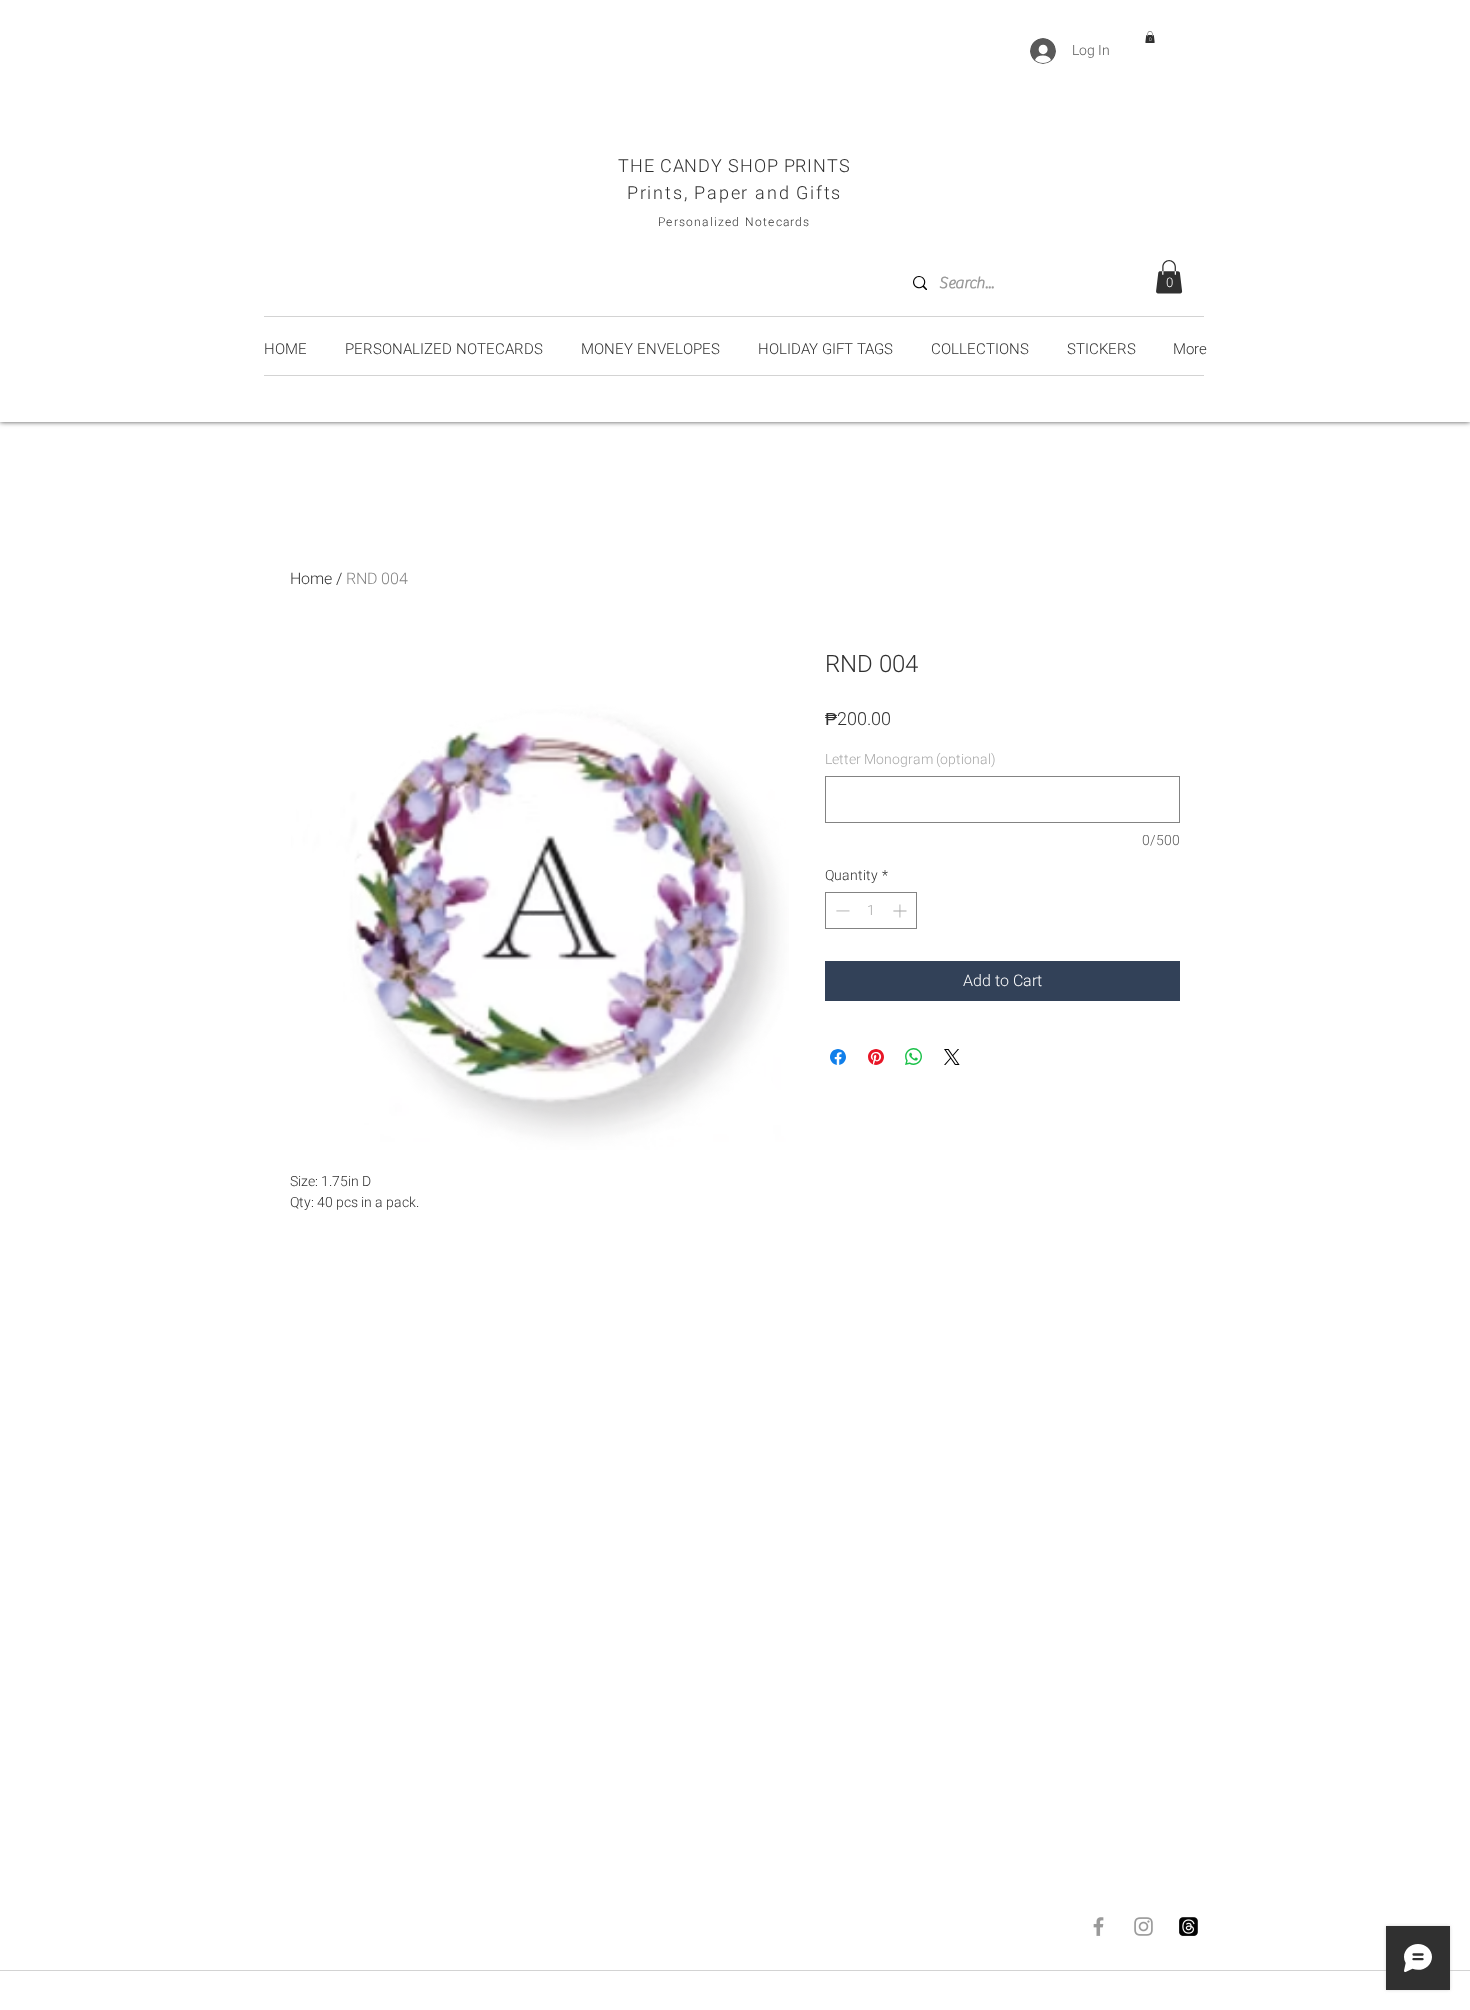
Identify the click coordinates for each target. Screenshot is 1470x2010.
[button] (1150, 37)
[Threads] (1188, 1926)
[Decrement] (840, 910)
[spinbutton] (871, 910)
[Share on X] (952, 1057)
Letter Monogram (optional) (910, 759)
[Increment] (901, 910)
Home (311, 579)
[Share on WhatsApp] (914, 1057)
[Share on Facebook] (838, 1057)
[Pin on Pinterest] (876, 1057)
